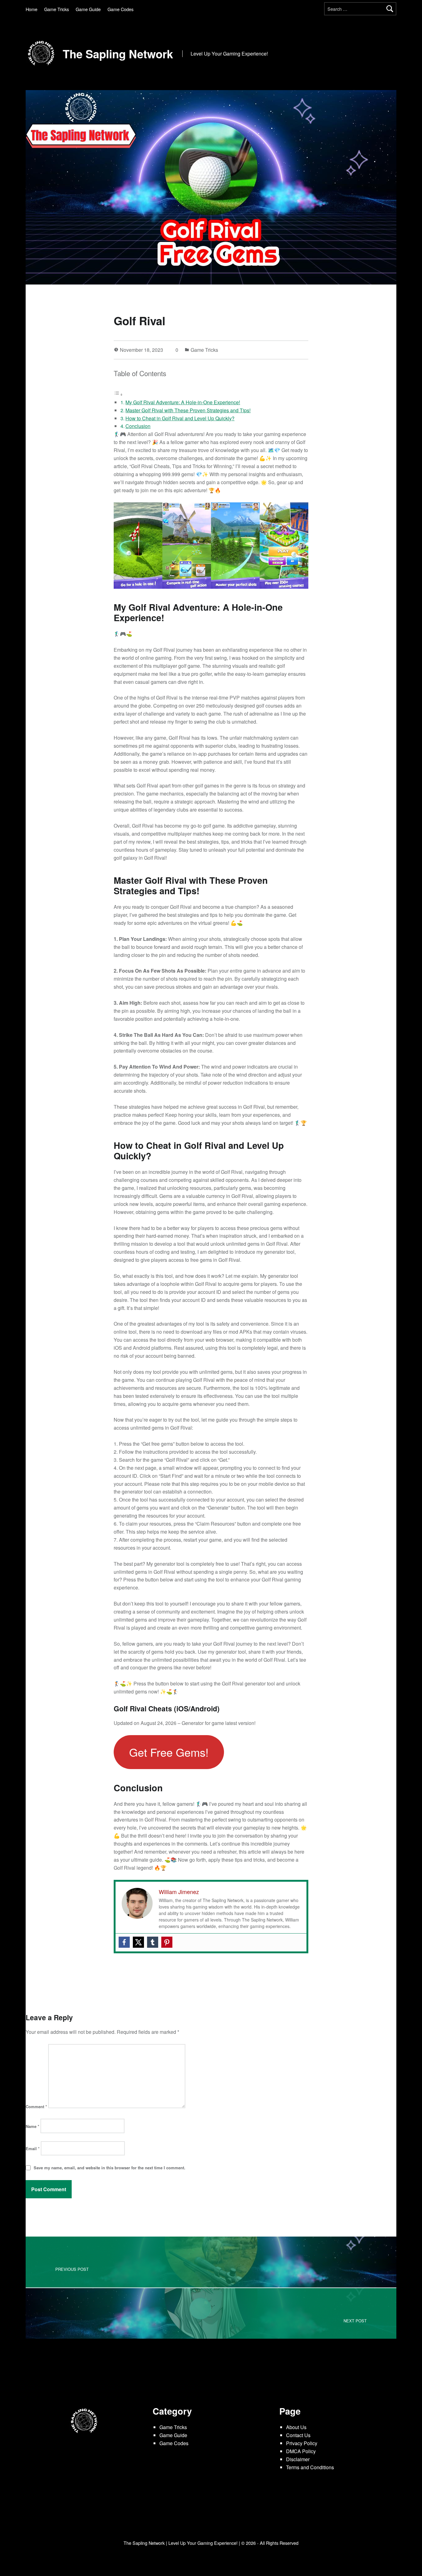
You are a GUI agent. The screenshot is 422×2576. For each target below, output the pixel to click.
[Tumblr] (153, 1942)
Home (32, 9)
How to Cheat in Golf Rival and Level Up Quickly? (180, 418)
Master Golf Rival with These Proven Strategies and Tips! (188, 410)
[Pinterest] (167, 1942)
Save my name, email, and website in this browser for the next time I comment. (110, 2168)
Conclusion (138, 426)
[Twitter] (138, 1942)
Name (32, 2126)
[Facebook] (124, 1942)
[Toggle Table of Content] (118, 394)
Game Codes (120, 9)
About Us (296, 2427)
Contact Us (298, 2435)
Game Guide (88, 9)
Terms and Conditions (310, 2467)
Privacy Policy (302, 2443)
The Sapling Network (118, 54)
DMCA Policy (301, 2451)
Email (33, 2148)
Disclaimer (298, 2459)
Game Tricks (57, 9)
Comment (36, 2107)
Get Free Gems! (169, 1752)
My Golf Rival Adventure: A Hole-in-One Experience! (183, 402)
